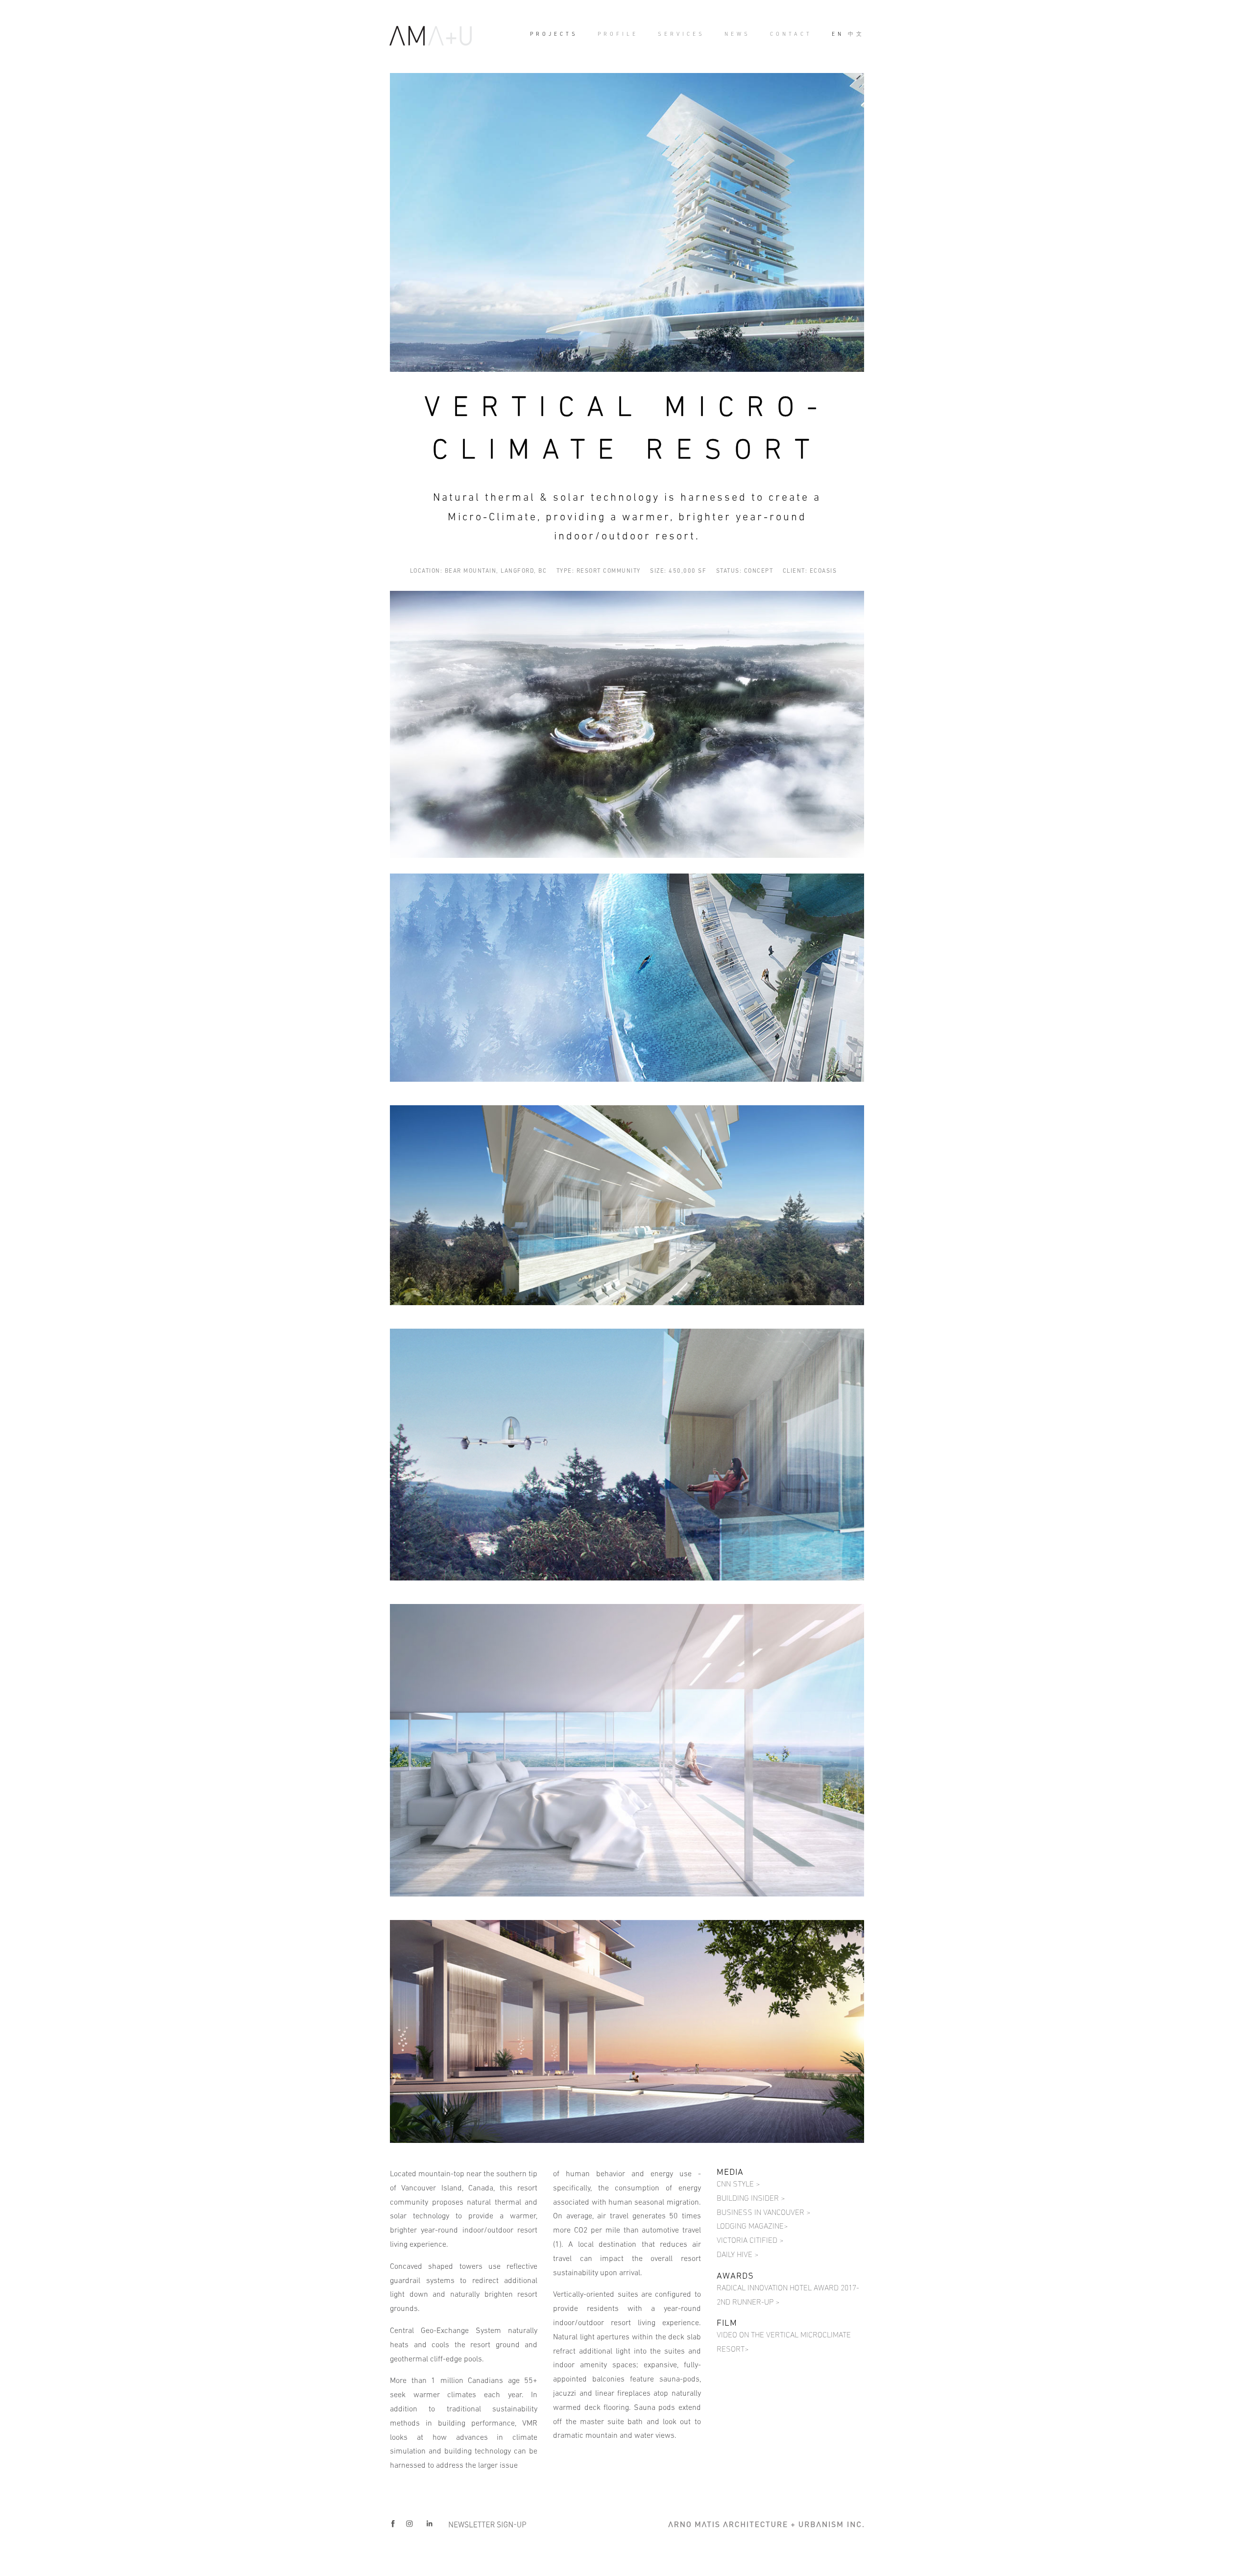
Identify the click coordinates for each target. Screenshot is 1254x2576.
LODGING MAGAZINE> (752, 2226)
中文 (856, 34)
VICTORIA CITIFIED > (750, 2240)
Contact (791, 34)
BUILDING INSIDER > (751, 2198)
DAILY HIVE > (737, 2254)
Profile (618, 34)
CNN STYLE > (738, 2184)
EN (838, 34)
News (737, 34)
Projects (554, 34)
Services (681, 34)
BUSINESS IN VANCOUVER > (763, 2212)
